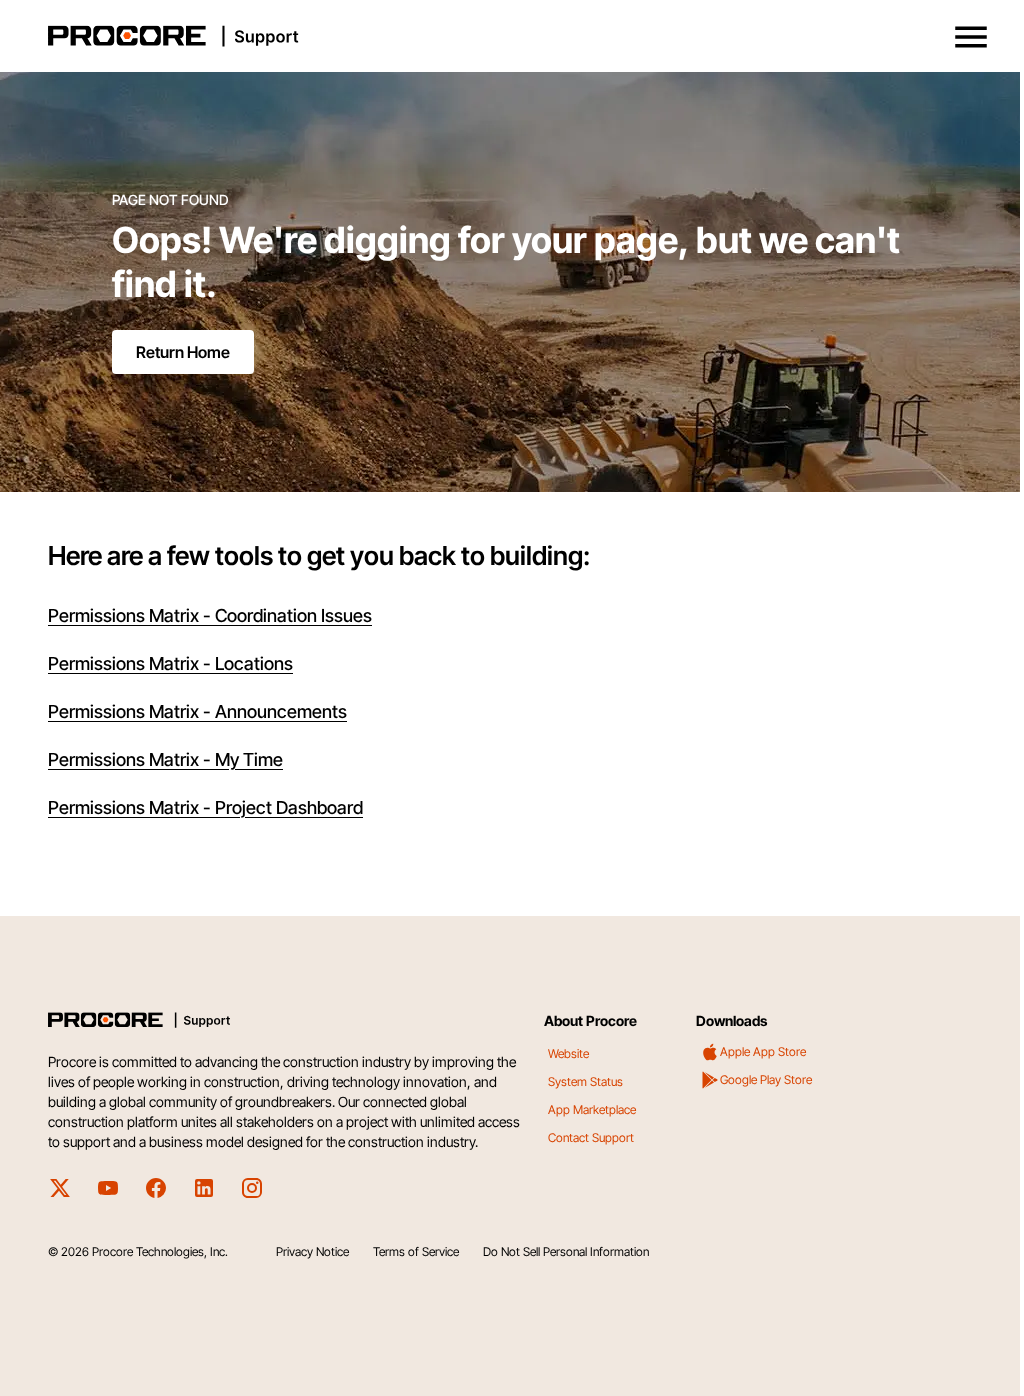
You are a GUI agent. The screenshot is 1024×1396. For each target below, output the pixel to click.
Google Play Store (766, 1079)
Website (568, 1053)
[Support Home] (508, 36)
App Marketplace (592, 1109)
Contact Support (591, 1137)
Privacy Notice (312, 1251)
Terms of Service (416, 1251)
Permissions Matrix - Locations (170, 663)
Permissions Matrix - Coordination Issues (210, 615)
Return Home (183, 352)
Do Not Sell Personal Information (566, 1251)
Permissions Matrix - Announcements (197, 711)
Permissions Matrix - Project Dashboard (205, 807)
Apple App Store (763, 1051)
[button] (971, 37)
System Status (585, 1081)
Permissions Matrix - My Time (165, 759)
